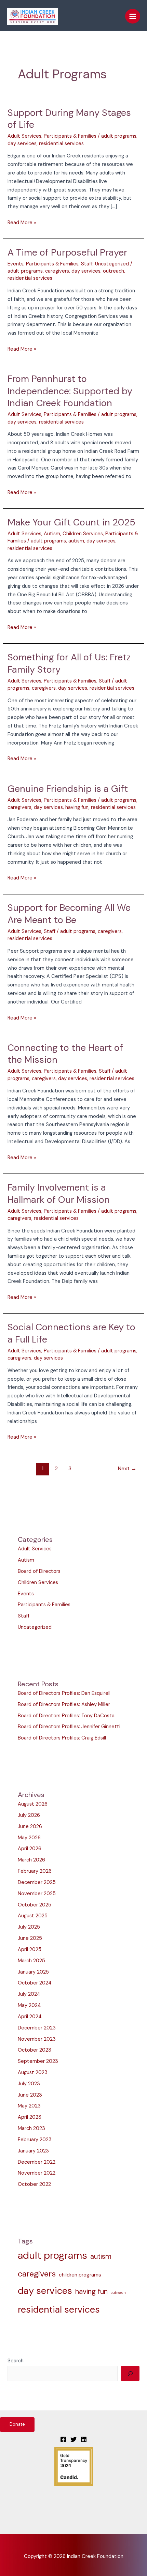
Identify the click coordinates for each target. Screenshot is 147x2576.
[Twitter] (73, 2439)
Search (16, 2361)
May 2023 (29, 2106)
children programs (80, 2275)
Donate (17, 2424)
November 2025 (37, 1894)
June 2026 (30, 1827)
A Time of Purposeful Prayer (67, 252)
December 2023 (37, 2028)
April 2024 (30, 2017)
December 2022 (37, 2162)
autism (76, 541)
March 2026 (31, 1860)
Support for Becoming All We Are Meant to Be (69, 914)
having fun (77, 807)
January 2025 (33, 1972)
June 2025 (30, 1938)
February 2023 (35, 2140)
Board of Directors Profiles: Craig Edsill (62, 1738)
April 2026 (30, 1849)
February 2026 (35, 1871)
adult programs (119, 136)
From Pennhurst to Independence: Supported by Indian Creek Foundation (70, 391)
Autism (52, 534)
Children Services (83, 534)
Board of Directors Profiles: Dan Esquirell (64, 1693)
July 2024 (29, 1994)
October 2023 (35, 2050)
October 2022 (34, 2184)
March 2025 (31, 1961)
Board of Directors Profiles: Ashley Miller (64, 1705)
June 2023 (30, 2095)
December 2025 (37, 1882)
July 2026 (29, 1815)
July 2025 (29, 1927)
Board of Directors (39, 1571)
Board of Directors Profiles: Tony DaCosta (66, 1716)
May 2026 (29, 1838)
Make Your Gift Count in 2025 (71, 522)
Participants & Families (70, 136)
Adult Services (24, 136)
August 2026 (33, 1804)
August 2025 (33, 1916)
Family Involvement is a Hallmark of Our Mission (59, 1193)
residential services (61, 144)
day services (22, 144)
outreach (113, 271)
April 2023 (30, 2117)
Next (127, 1469)
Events (16, 264)
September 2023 (38, 2061)
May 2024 (29, 2005)
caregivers (57, 271)
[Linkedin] (84, 2439)
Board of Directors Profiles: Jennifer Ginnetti (69, 1727)
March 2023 (31, 2128)
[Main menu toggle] (133, 16)
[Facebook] (63, 2439)
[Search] (130, 2373)
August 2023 (33, 2073)
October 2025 (35, 1905)
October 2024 (35, 1983)
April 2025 (30, 1950)
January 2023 (33, 2151)
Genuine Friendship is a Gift (68, 789)
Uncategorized (112, 264)
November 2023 (37, 2039)
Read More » (22, 222)
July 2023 (29, 2084)
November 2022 (37, 2173)
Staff (87, 264)
